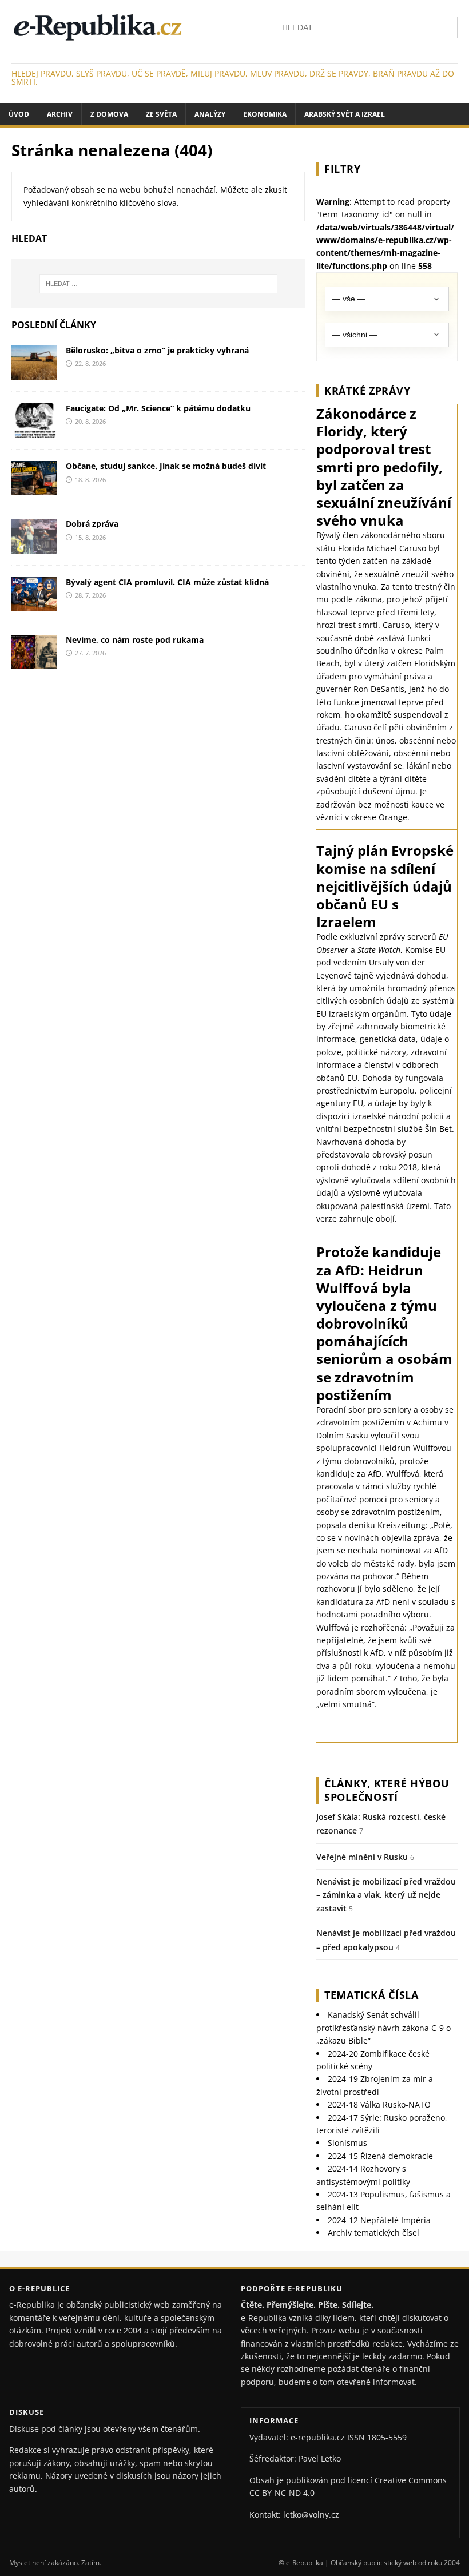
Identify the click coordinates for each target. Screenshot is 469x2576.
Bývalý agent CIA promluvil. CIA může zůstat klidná (167, 582)
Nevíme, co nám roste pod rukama (135, 640)
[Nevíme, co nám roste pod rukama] (34, 662)
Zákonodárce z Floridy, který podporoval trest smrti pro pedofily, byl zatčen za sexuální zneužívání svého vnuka (384, 467)
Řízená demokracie (380, 2156)
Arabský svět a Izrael (345, 114)
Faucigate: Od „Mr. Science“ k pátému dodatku (158, 408)
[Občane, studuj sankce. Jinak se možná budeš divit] (34, 489)
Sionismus (347, 2143)
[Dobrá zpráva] (34, 546)
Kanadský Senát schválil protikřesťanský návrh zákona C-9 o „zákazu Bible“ (383, 2028)
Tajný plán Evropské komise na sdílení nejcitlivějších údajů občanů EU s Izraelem (385, 886)
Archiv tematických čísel (373, 2233)
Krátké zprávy (367, 391)
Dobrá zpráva (92, 524)
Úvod (19, 114)
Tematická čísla (371, 1995)
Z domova (109, 114)
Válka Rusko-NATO (379, 2104)
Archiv (60, 114)
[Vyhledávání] (366, 27)
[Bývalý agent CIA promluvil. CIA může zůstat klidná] (34, 604)
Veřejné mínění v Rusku (362, 1857)
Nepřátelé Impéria (379, 2220)
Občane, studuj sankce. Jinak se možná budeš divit (166, 466)
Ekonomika (265, 114)
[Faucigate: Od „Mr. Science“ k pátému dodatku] (34, 431)
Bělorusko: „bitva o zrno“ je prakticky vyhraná (157, 350)
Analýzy (210, 114)
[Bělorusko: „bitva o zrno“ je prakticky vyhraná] (34, 373)
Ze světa (161, 114)
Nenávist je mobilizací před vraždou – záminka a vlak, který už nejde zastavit (386, 1895)
